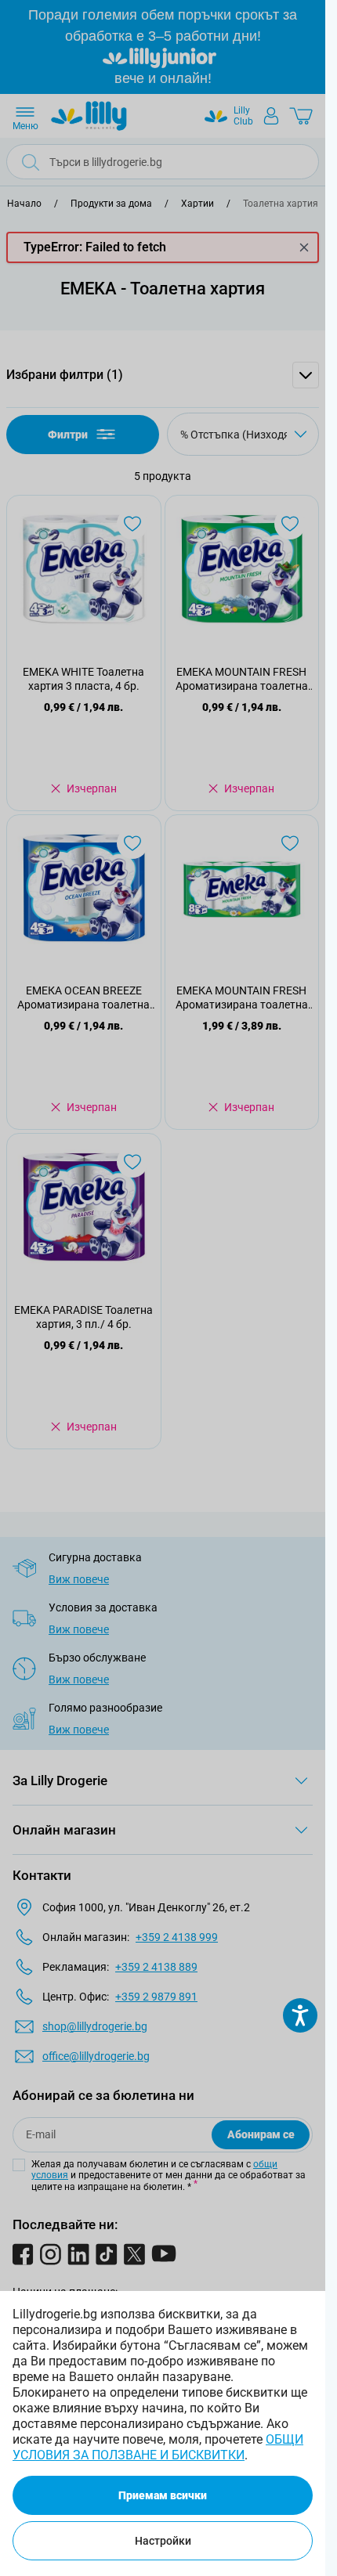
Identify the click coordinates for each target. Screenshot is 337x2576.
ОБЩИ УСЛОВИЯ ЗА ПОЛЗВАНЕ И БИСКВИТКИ (158, 2447)
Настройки (163, 2541)
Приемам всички (163, 2495)
